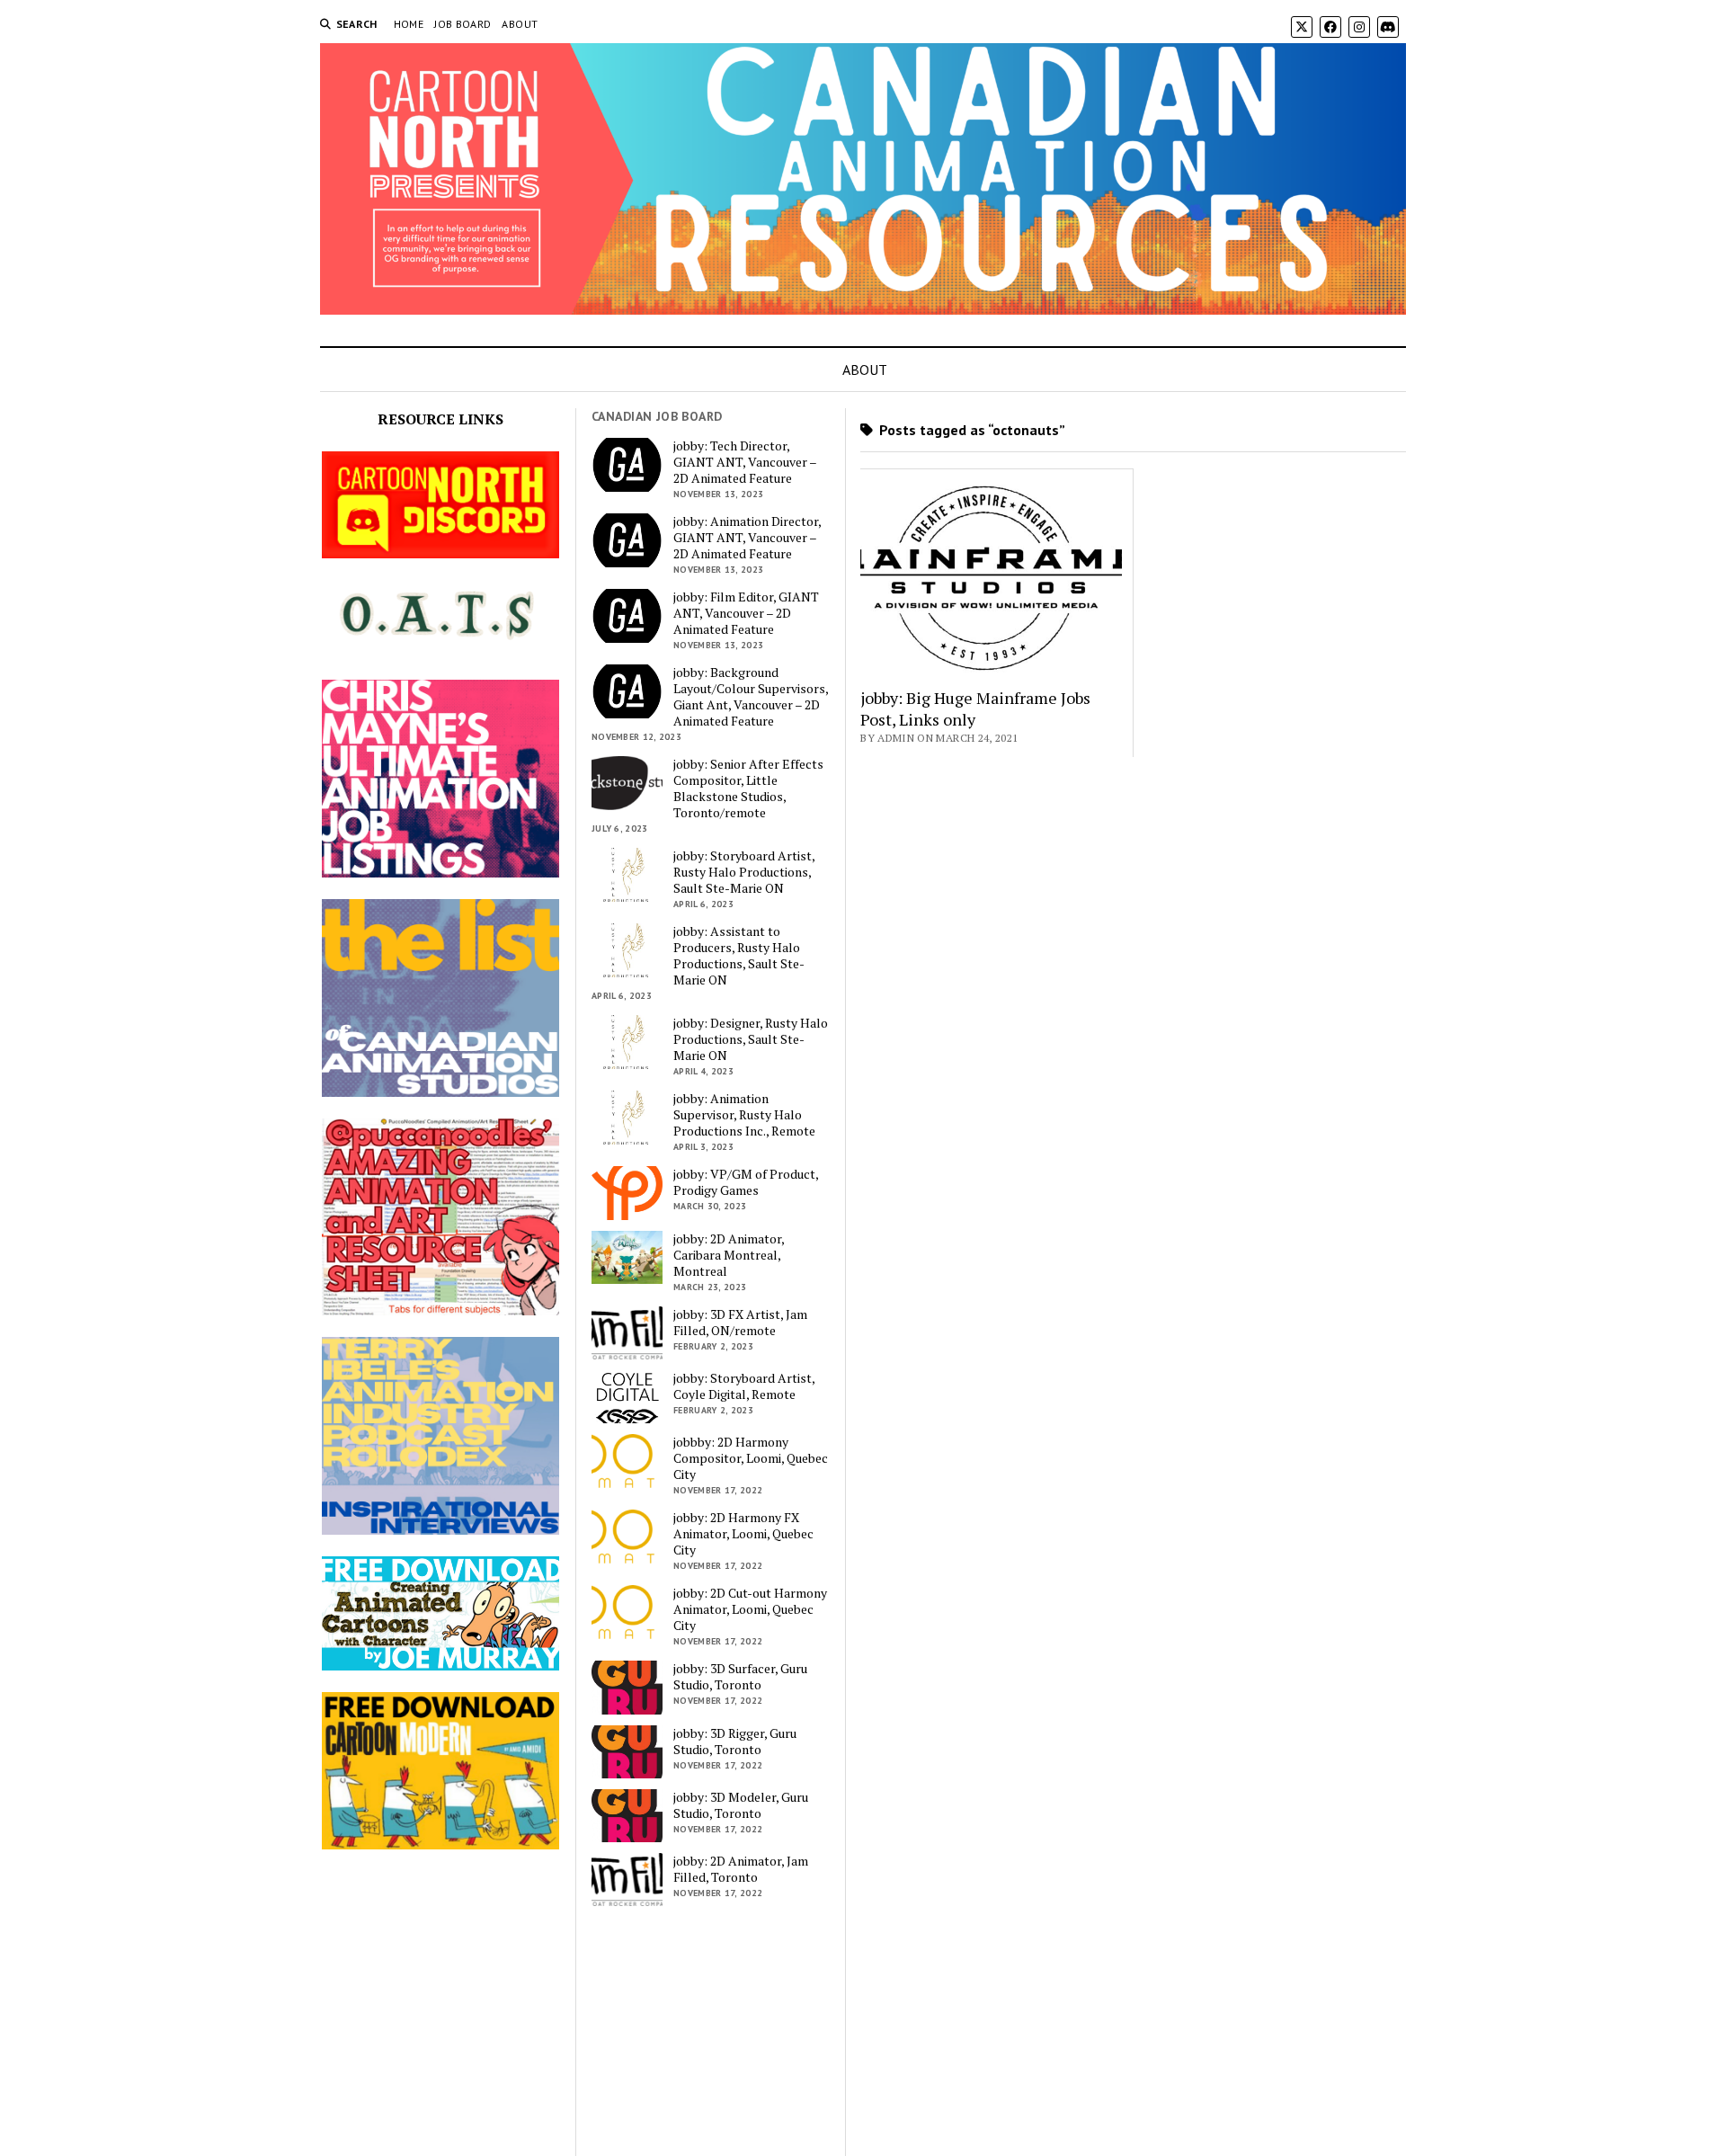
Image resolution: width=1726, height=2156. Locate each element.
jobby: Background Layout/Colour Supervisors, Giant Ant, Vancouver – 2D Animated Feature (751, 697)
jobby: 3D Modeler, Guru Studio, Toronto (741, 1805)
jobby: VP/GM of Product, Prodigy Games (746, 1182)
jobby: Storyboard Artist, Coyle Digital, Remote (744, 1386)
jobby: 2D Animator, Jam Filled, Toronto (741, 1869)
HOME (409, 24)
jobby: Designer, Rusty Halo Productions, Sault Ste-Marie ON (751, 1039)
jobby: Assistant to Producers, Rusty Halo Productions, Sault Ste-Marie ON (739, 956)
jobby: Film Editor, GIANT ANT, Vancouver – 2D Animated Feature (746, 613)
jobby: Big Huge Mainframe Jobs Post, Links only (975, 708)
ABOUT (520, 24)
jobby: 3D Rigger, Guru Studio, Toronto (735, 1742)
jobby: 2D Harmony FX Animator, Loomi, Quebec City (743, 1534)
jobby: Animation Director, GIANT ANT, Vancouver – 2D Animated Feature (747, 538)
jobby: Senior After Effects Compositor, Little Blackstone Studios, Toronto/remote (748, 788)
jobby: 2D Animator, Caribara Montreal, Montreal (729, 1255)
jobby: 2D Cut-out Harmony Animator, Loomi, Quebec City (750, 1609)
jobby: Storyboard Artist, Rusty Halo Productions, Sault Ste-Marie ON (744, 872)
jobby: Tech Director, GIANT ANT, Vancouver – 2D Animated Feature (745, 462)
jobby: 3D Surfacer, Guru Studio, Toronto (740, 1677)
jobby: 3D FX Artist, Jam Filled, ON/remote (740, 1323)
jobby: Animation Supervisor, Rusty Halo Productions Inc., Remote (744, 1115)
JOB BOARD (463, 24)
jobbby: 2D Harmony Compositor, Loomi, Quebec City (751, 1458)
